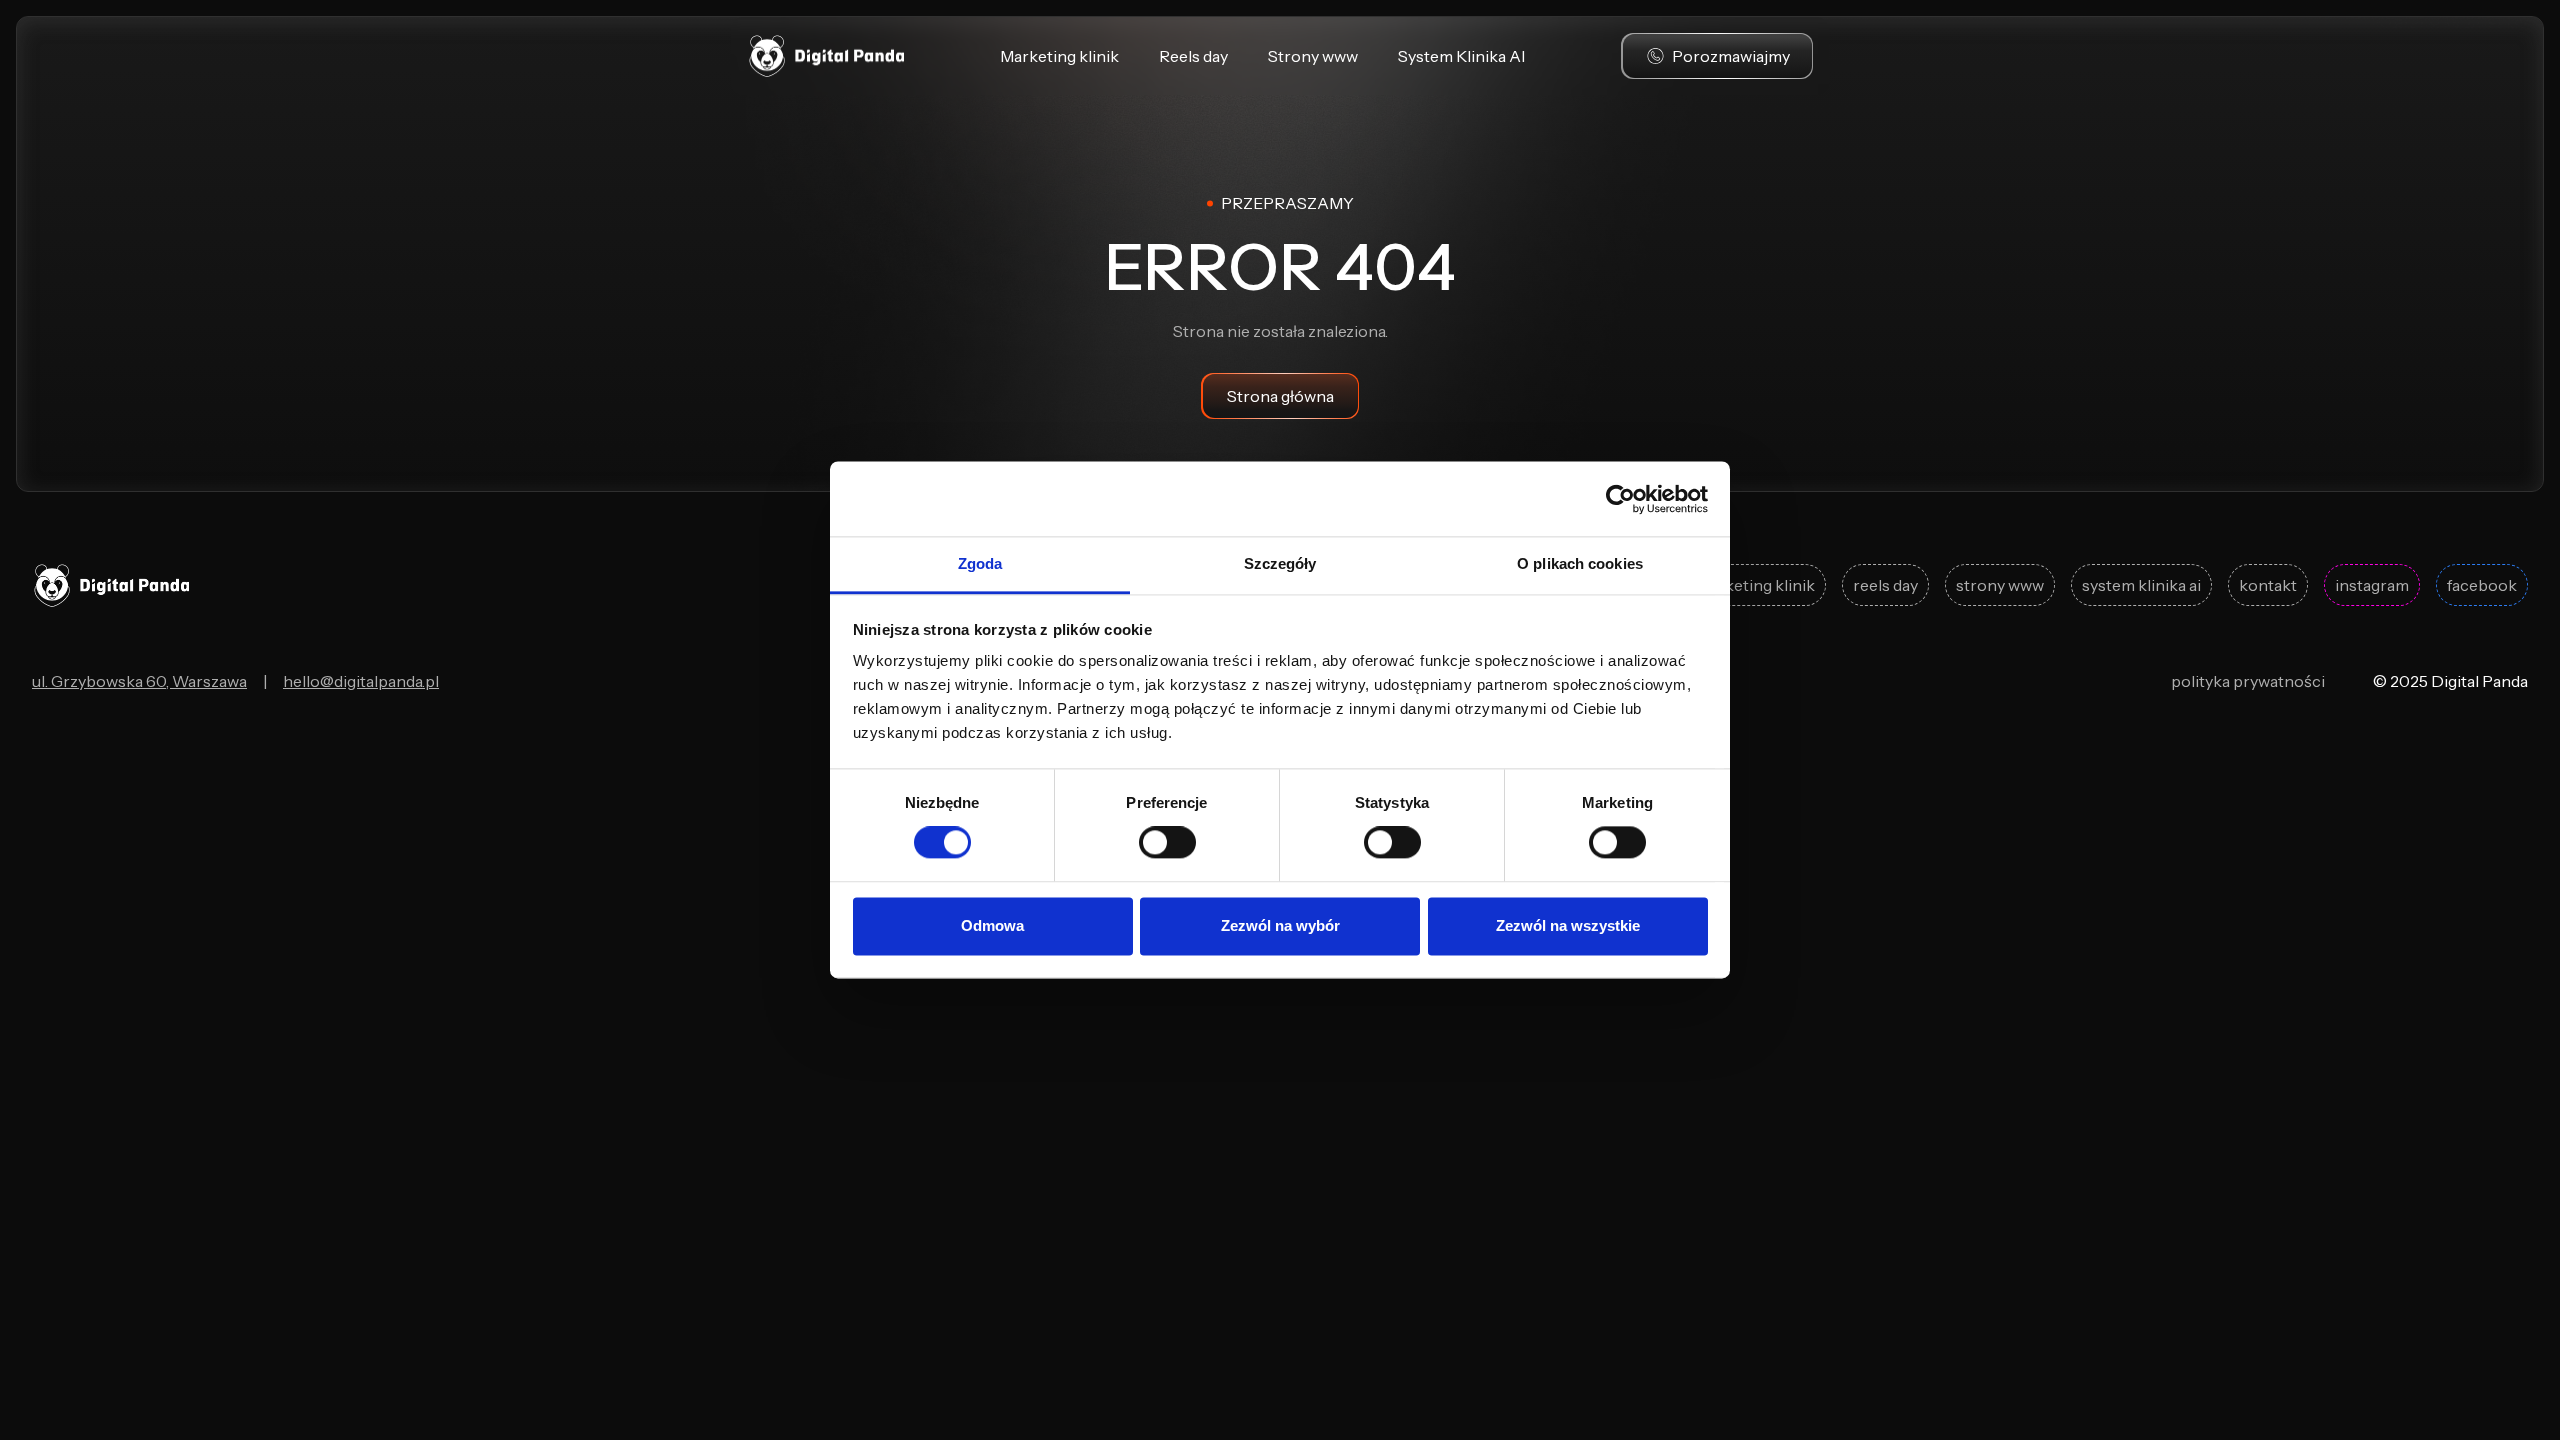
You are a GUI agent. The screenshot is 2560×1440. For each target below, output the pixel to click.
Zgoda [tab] (980, 563)
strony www (2000, 585)
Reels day (1193, 56)
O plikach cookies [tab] (1580, 563)
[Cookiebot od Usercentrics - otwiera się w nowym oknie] (1620, 499)
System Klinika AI (1461, 56)
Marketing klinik (1059, 56)
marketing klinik (1755, 585)
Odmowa (992, 925)
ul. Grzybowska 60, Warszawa (139, 681)
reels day (1885, 585)
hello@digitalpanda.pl (361, 681)
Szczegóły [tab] (1280, 563)
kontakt (2268, 585)
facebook (2482, 585)
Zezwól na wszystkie (1568, 925)
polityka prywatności (2248, 681)
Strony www (1313, 56)
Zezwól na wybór (1280, 925)
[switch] (1167, 843)
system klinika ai (2141, 585)
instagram (2372, 585)
